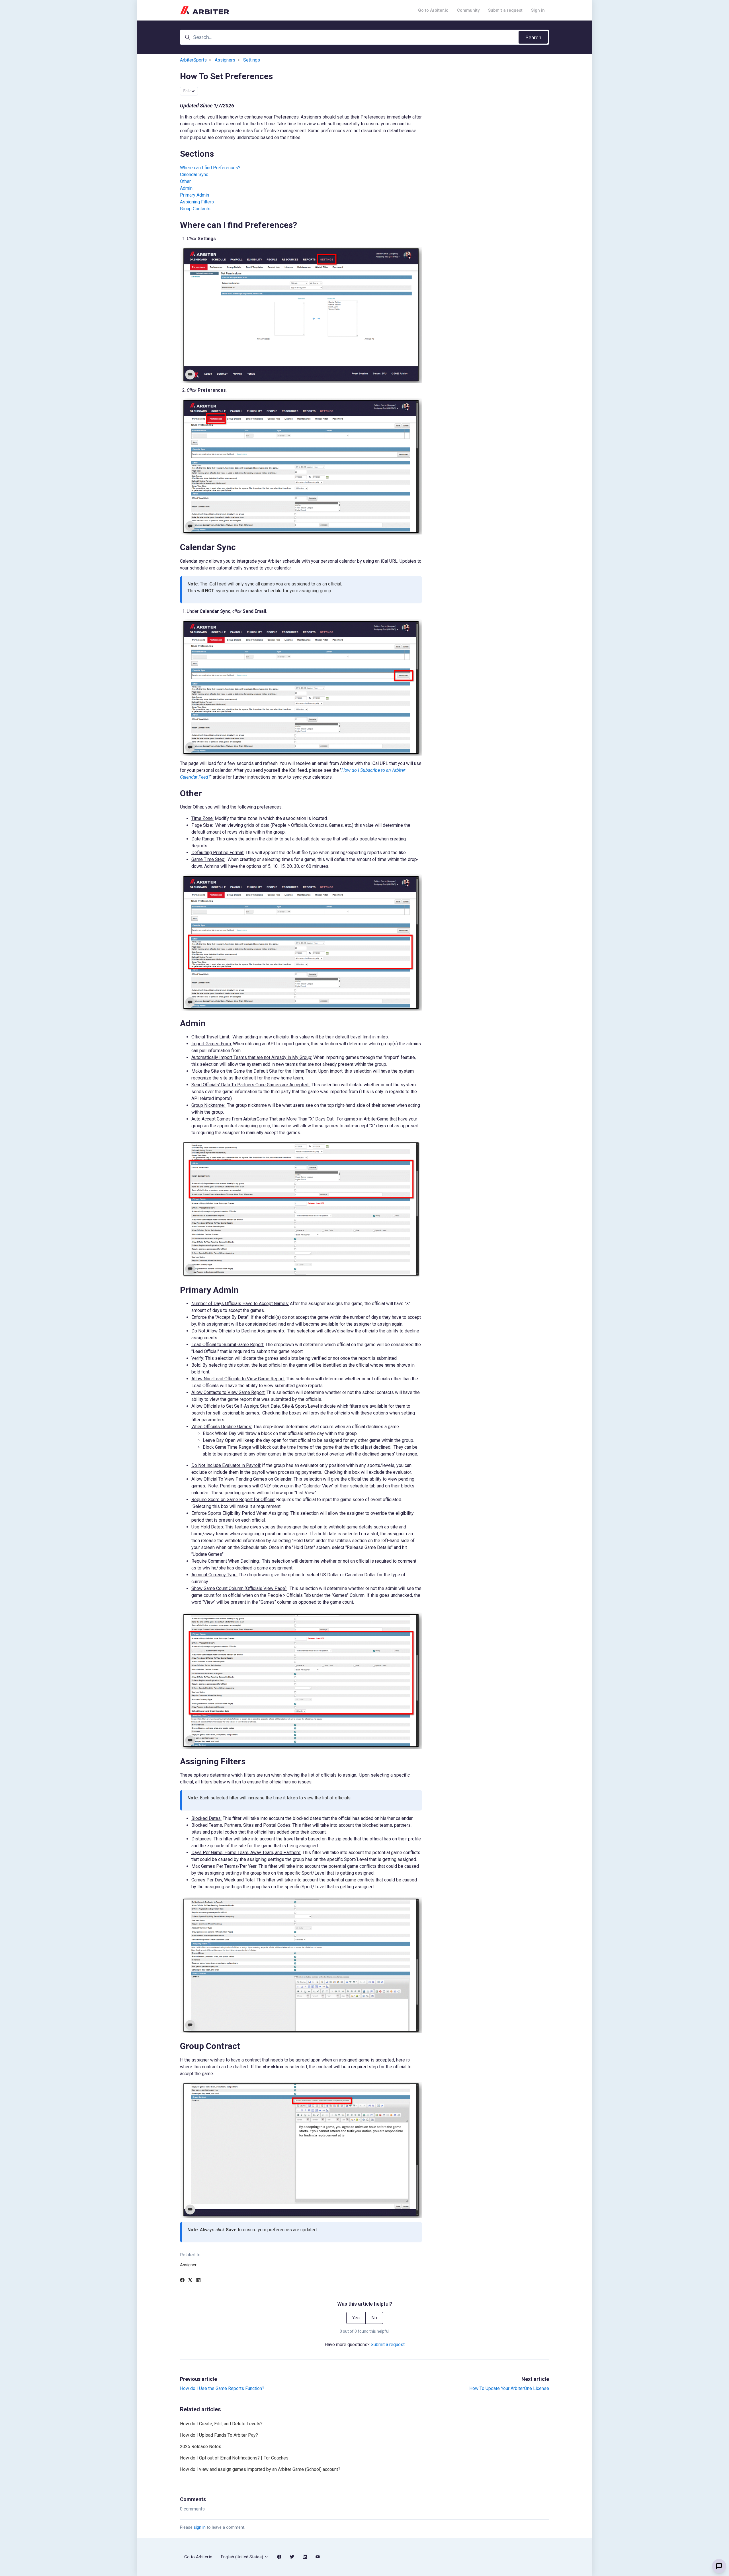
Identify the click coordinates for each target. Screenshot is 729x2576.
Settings (252, 60)
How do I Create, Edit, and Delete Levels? (221, 2424)
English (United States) (243, 2557)
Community (468, 10)
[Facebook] (182, 2281)
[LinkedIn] (198, 2281)
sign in (200, 2527)
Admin (187, 188)
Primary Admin (194, 195)
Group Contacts (195, 209)
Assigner (188, 2265)
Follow (189, 91)
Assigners (225, 60)
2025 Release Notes (201, 2447)
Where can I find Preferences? (210, 168)
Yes (356, 2318)
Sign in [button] (538, 10)
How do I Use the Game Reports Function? (222, 2388)
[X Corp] (190, 2281)
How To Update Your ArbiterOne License (509, 2388)
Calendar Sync (194, 174)
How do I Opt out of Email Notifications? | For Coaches (234, 2458)
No (374, 2318)
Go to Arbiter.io (433, 10)
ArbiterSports (193, 60)
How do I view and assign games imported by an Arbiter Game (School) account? (260, 2469)
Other (186, 181)
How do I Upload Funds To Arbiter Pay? (219, 2435)
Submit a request (505, 10)
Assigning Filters (197, 202)
